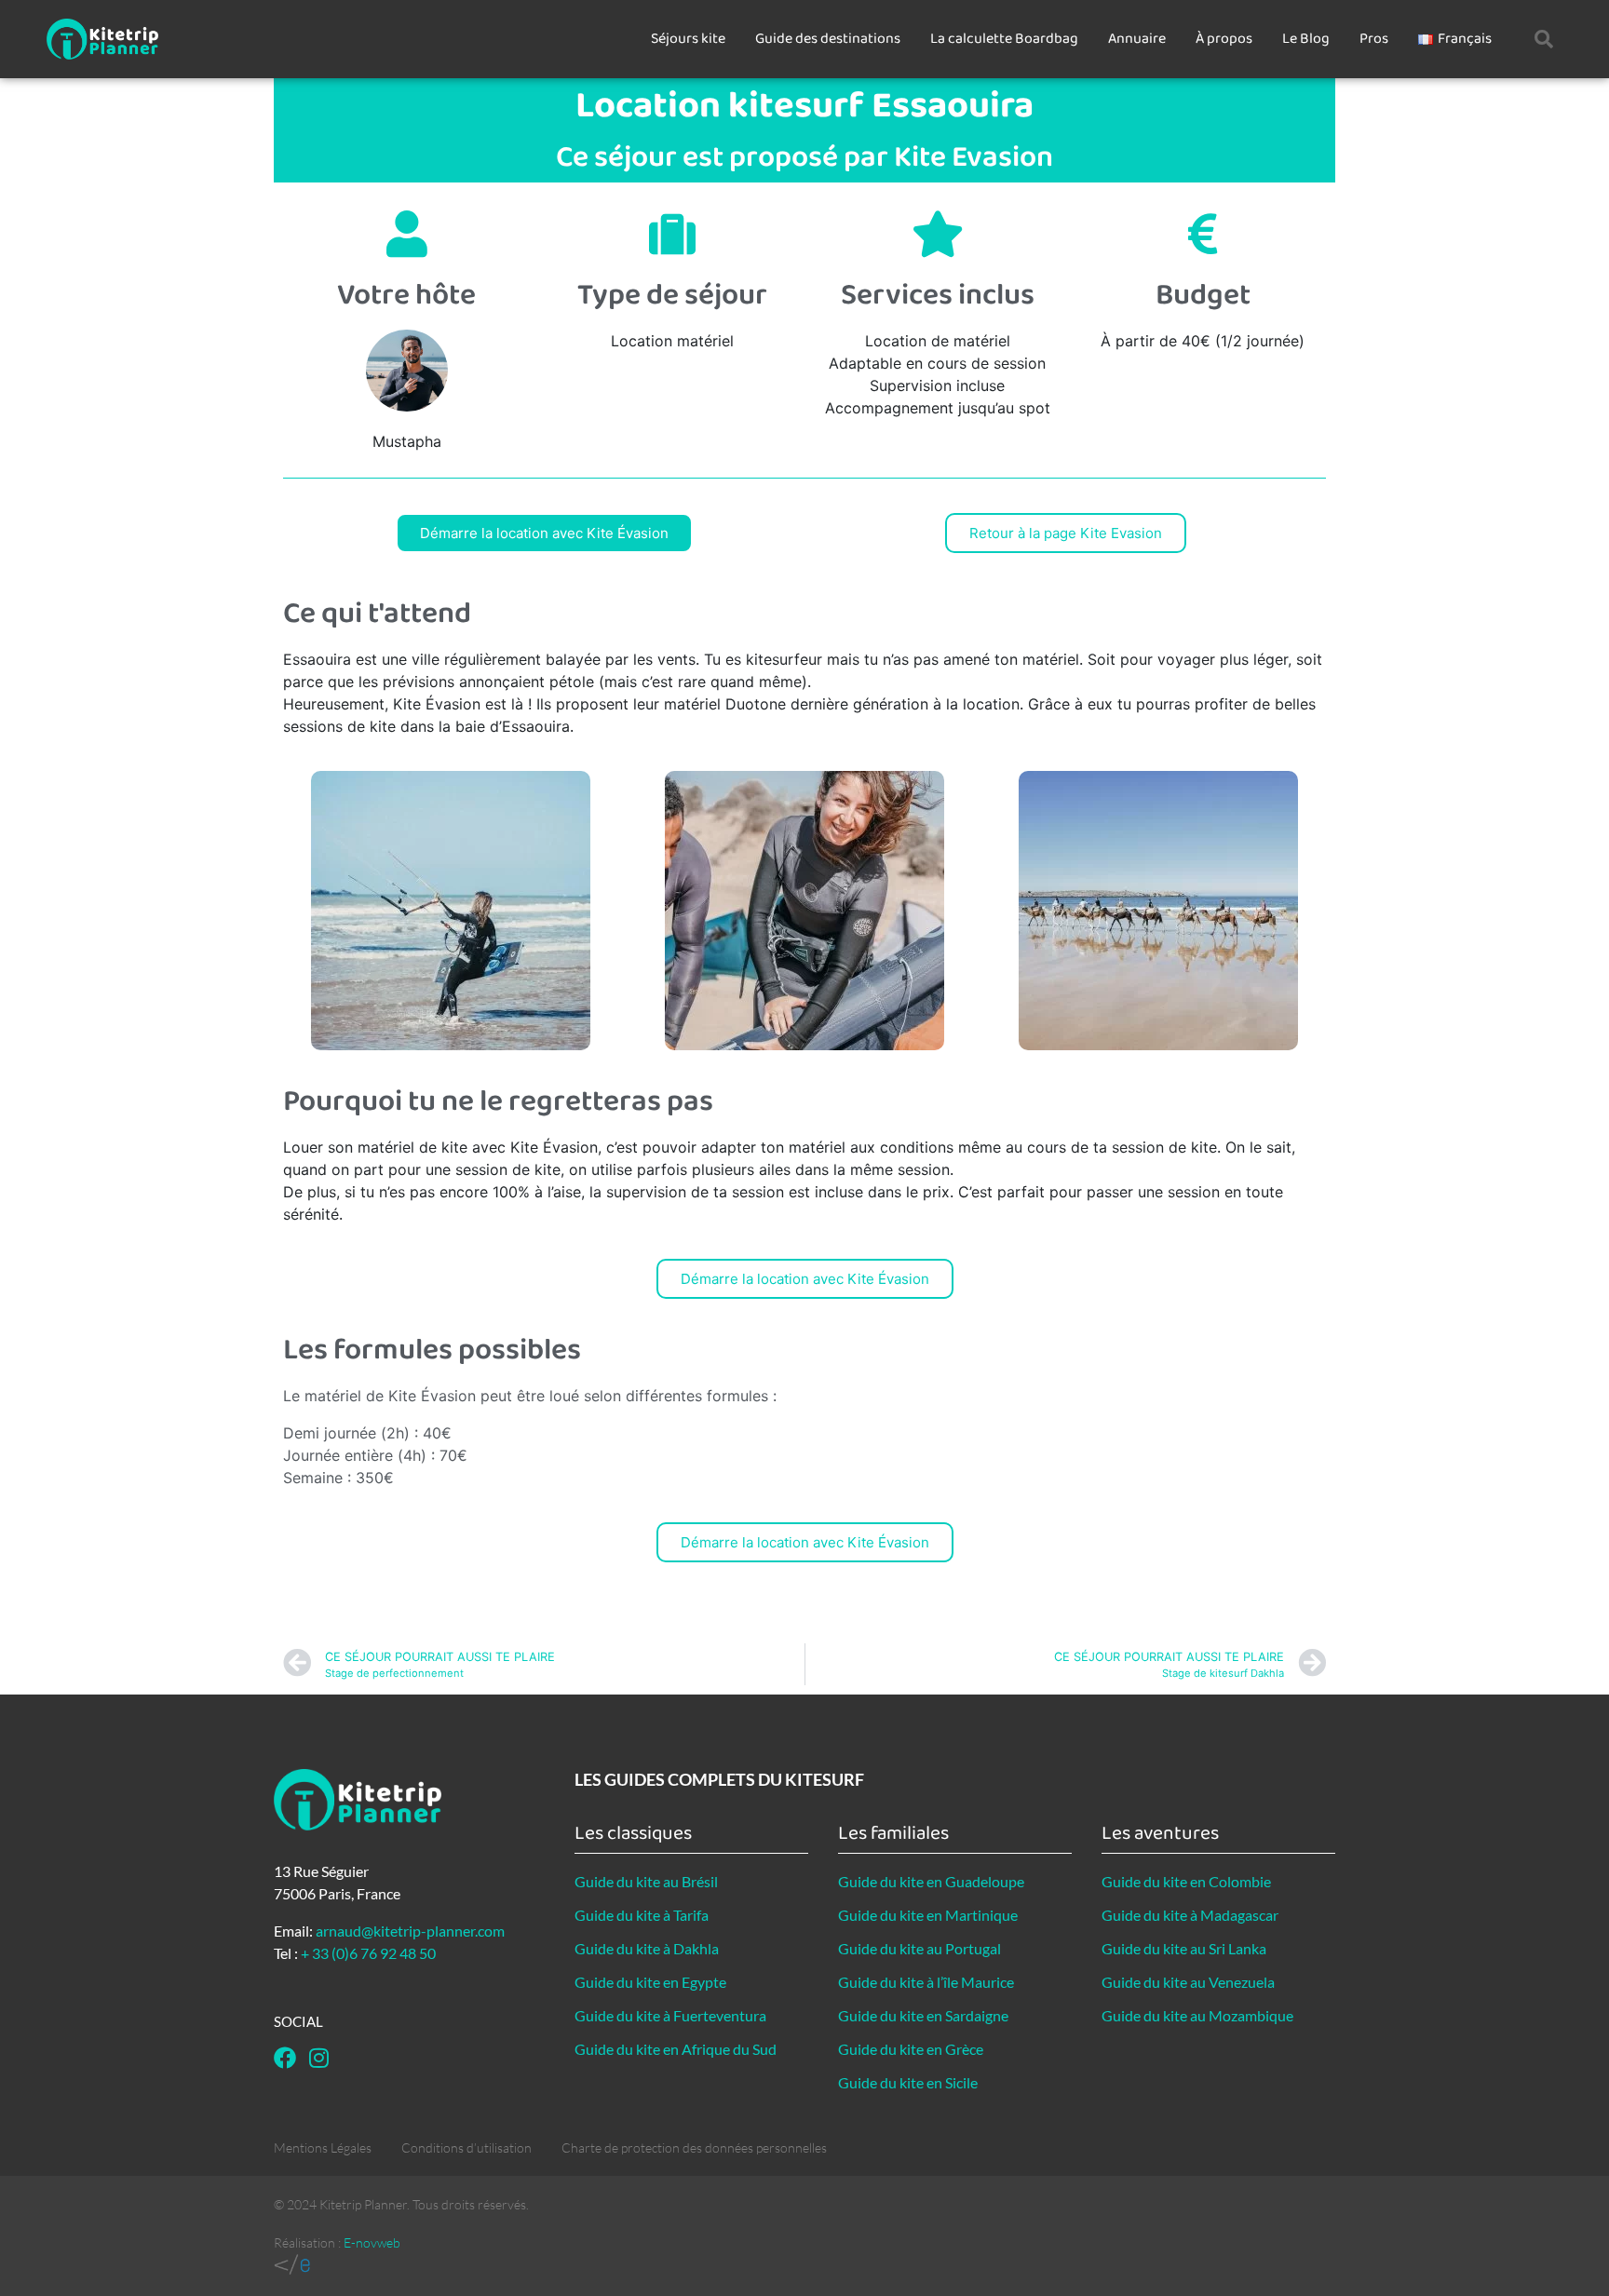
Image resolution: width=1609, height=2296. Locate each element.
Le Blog (1306, 39)
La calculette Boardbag (1004, 39)
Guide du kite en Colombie (1186, 1881)
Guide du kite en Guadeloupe (931, 1881)
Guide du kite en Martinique (928, 1915)
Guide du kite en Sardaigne (923, 2015)
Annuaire (1137, 39)
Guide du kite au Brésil (646, 1881)
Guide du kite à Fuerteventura (670, 2015)
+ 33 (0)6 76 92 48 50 (368, 1953)
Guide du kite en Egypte (650, 1982)
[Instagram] (318, 2058)
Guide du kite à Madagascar (1190, 1915)
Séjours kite (688, 39)
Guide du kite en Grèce (911, 2049)
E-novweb (372, 2242)
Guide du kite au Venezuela (1188, 1982)
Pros (1374, 39)
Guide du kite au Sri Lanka (1184, 1948)
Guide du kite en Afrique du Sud (676, 2049)
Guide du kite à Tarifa (642, 1915)
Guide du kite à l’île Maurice (926, 1982)
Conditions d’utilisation (466, 2147)
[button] (1544, 39)
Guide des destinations (828, 39)
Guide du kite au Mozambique (1197, 2015)
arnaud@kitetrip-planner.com (410, 1931)
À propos (1224, 39)
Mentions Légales (323, 2147)
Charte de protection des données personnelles (694, 2147)
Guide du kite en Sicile (908, 2082)
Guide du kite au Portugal (919, 1948)
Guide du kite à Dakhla (647, 1948)
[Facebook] (285, 2058)
